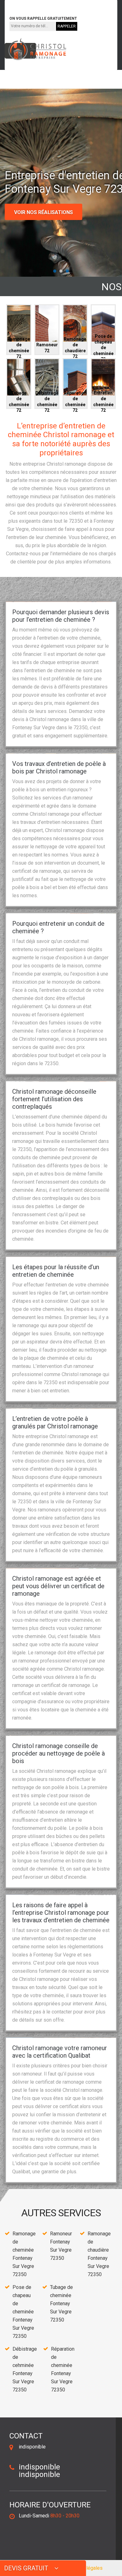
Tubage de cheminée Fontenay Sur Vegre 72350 (61, 2304)
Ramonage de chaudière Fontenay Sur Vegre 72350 (99, 2254)
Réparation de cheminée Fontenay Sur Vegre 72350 (63, 2369)
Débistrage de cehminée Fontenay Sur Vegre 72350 (25, 2369)
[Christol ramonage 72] (36, 49)
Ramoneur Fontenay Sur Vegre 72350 (61, 2246)
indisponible (27, 4)
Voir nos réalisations (43, 212)
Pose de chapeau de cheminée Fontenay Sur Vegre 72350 (23, 2312)
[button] (55, 271)
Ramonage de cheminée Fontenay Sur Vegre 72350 (24, 2254)
